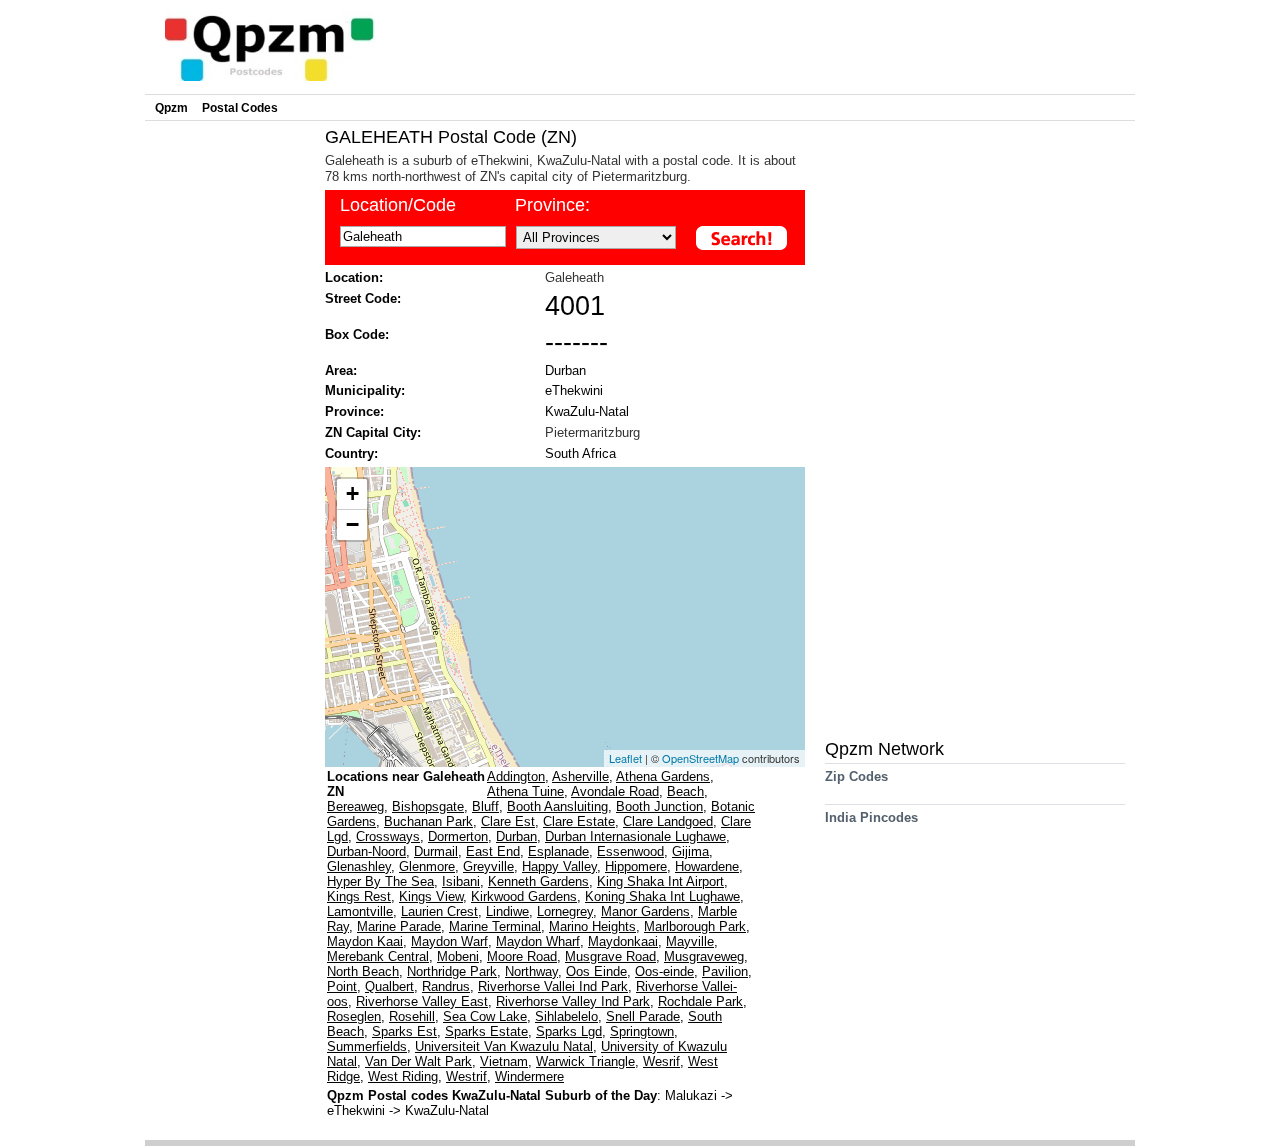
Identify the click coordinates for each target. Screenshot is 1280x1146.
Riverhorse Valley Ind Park (573, 1001)
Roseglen (354, 1016)
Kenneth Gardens (538, 881)
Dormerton (458, 836)
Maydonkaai (623, 941)
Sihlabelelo (566, 1016)
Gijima (690, 851)
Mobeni (458, 956)
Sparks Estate (486, 1031)
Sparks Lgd (569, 1031)
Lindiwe (507, 911)
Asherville (580, 776)
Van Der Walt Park (418, 1061)
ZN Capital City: (373, 432)
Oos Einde (596, 971)
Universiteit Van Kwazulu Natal (504, 1046)
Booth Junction (659, 806)
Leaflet (625, 758)
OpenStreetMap (700, 758)
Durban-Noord (366, 851)
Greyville (488, 866)
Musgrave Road (610, 956)
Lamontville (360, 911)
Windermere (529, 1076)
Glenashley (359, 866)
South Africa (580, 453)
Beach (685, 791)
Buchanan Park (428, 821)
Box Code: (357, 334)
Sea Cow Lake (485, 1016)
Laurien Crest (439, 911)
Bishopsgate (428, 806)
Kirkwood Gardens (524, 896)
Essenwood (630, 851)
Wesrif (661, 1061)
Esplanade (558, 851)
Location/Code (398, 205)
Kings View (431, 896)
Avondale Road (615, 791)
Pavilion (725, 971)
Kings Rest (359, 896)
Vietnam (504, 1061)
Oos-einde (664, 971)
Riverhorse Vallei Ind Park (553, 986)
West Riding (403, 1076)
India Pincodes (871, 817)
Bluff (485, 806)
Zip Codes (856, 776)
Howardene (707, 866)
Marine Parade (399, 926)
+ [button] (352, 493)
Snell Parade (643, 1016)
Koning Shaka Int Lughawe (662, 896)
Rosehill (412, 1016)
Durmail (436, 851)
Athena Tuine (525, 791)
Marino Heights (592, 926)
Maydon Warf (449, 941)
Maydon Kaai (365, 941)
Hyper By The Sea (380, 881)
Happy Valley (559, 866)
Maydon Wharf (538, 941)
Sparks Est (404, 1031)
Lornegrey (565, 911)
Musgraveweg (704, 956)
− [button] (352, 524)
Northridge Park (452, 971)
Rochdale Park (700, 1001)
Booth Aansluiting (557, 806)
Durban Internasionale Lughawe (635, 836)
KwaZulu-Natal (587, 411)
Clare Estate (579, 821)
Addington (516, 776)
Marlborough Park (695, 926)
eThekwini (574, 390)
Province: (552, 205)
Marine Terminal (495, 926)
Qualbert (389, 986)
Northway (531, 971)
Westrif (466, 1076)
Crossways (388, 836)
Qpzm (171, 108)
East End (493, 851)
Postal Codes (240, 108)
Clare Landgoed (668, 821)
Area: (341, 370)
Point (342, 986)
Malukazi (693, 1095)
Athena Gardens (663, 776)
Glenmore (427, 866)
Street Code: (363, 298)
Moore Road (522, 956)
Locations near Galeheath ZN (406, 784)
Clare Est (508, 821)
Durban (565, 370)
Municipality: (365, 390)
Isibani (461, 881)
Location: (354, 277)
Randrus (446, 986)
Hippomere (636, 866)
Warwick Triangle (585, 1061)
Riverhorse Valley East (422, 1001)
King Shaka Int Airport (660, 881)
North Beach (363, 971)
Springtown (642, 1031)
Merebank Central (378, 956)
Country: (351, 453)
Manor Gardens (645, 911)
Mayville (690, 941)
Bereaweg (355, 806)
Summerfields (367, 1046)
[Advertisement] (230, 426)
